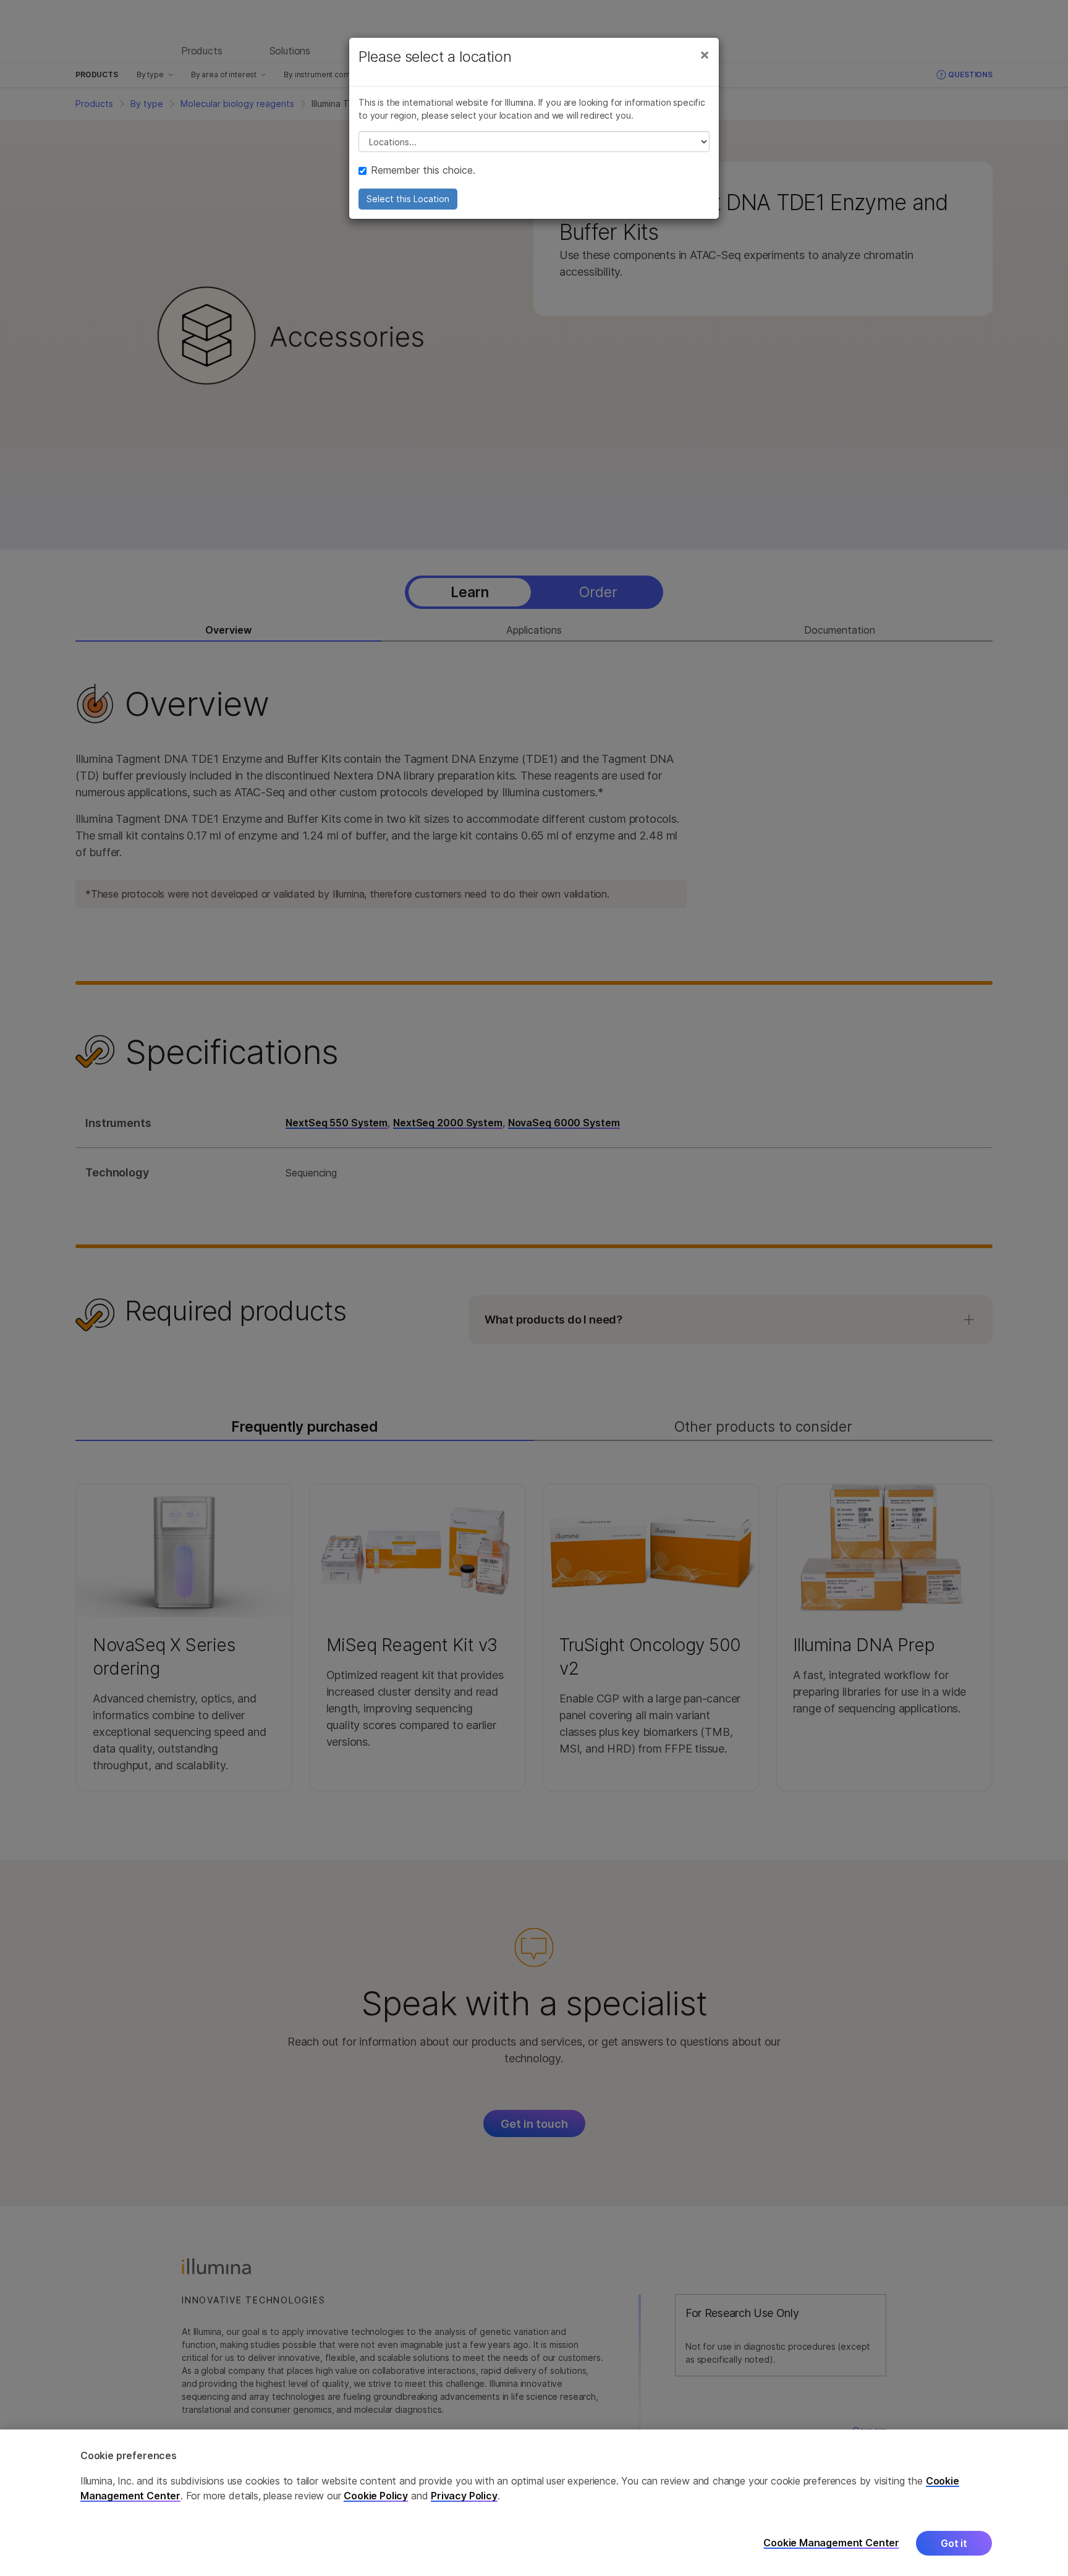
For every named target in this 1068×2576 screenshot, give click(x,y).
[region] (534, 2503)
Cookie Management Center (831, 2543)
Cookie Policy (376, 2496)
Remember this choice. (423, 170)
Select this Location (408, 199)
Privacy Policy (464, 2496)
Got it (954, 2543)
